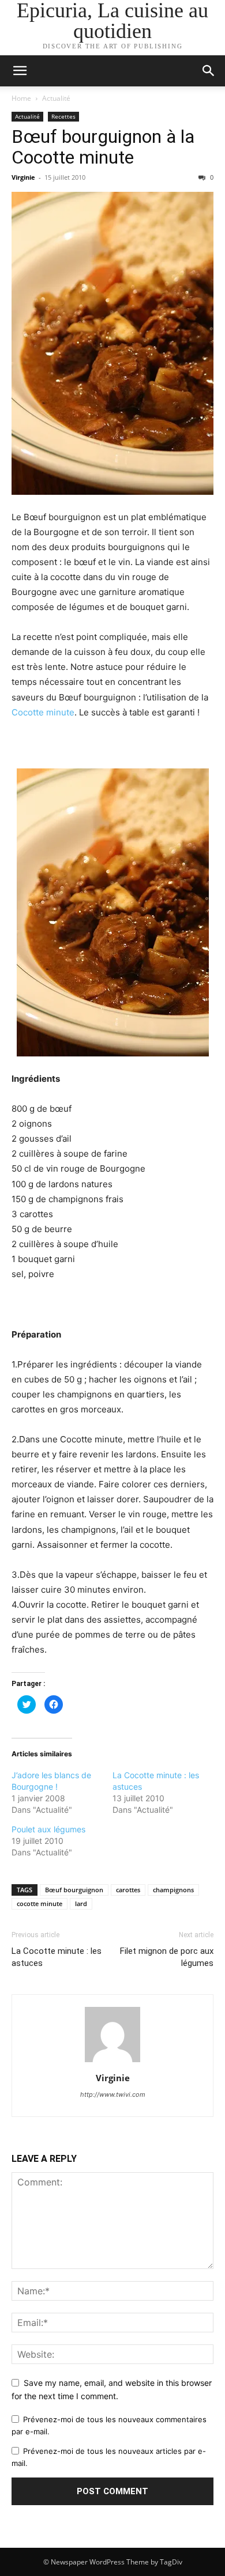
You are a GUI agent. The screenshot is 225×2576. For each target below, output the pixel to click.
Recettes (63, 116)
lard (81, 1903)
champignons (173, 1890)
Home (21, 98)
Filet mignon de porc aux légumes (167, 1957)
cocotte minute (40, 1903)
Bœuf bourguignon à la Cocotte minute (103, 147)
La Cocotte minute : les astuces (57, 1957)
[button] (209, 71)
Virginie (23, 177)
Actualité (56, 98)
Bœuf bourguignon (74, 1890)
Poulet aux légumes (48, 1829)
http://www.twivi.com (113, 2094)
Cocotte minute (43, 712)
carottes (128, 1890)
